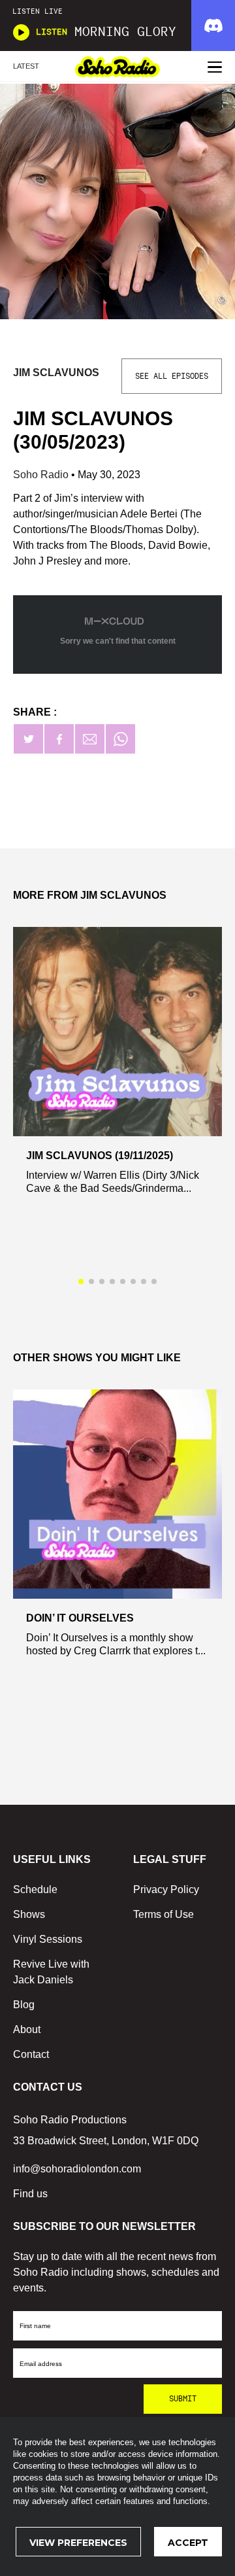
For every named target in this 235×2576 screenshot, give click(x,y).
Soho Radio (42, 475)
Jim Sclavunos (56, 373)
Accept (188, 2543)
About (27, 2029)
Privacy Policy (166, 1889)
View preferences (78, 2543)
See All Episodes (172, 376)
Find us (30, 2194)
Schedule (35, 1889)
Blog (24, 2005)
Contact (31, 2054)
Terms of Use (164, 1914)
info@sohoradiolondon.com (77, 2169)
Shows (29, 1914)
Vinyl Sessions (48, 1939)
